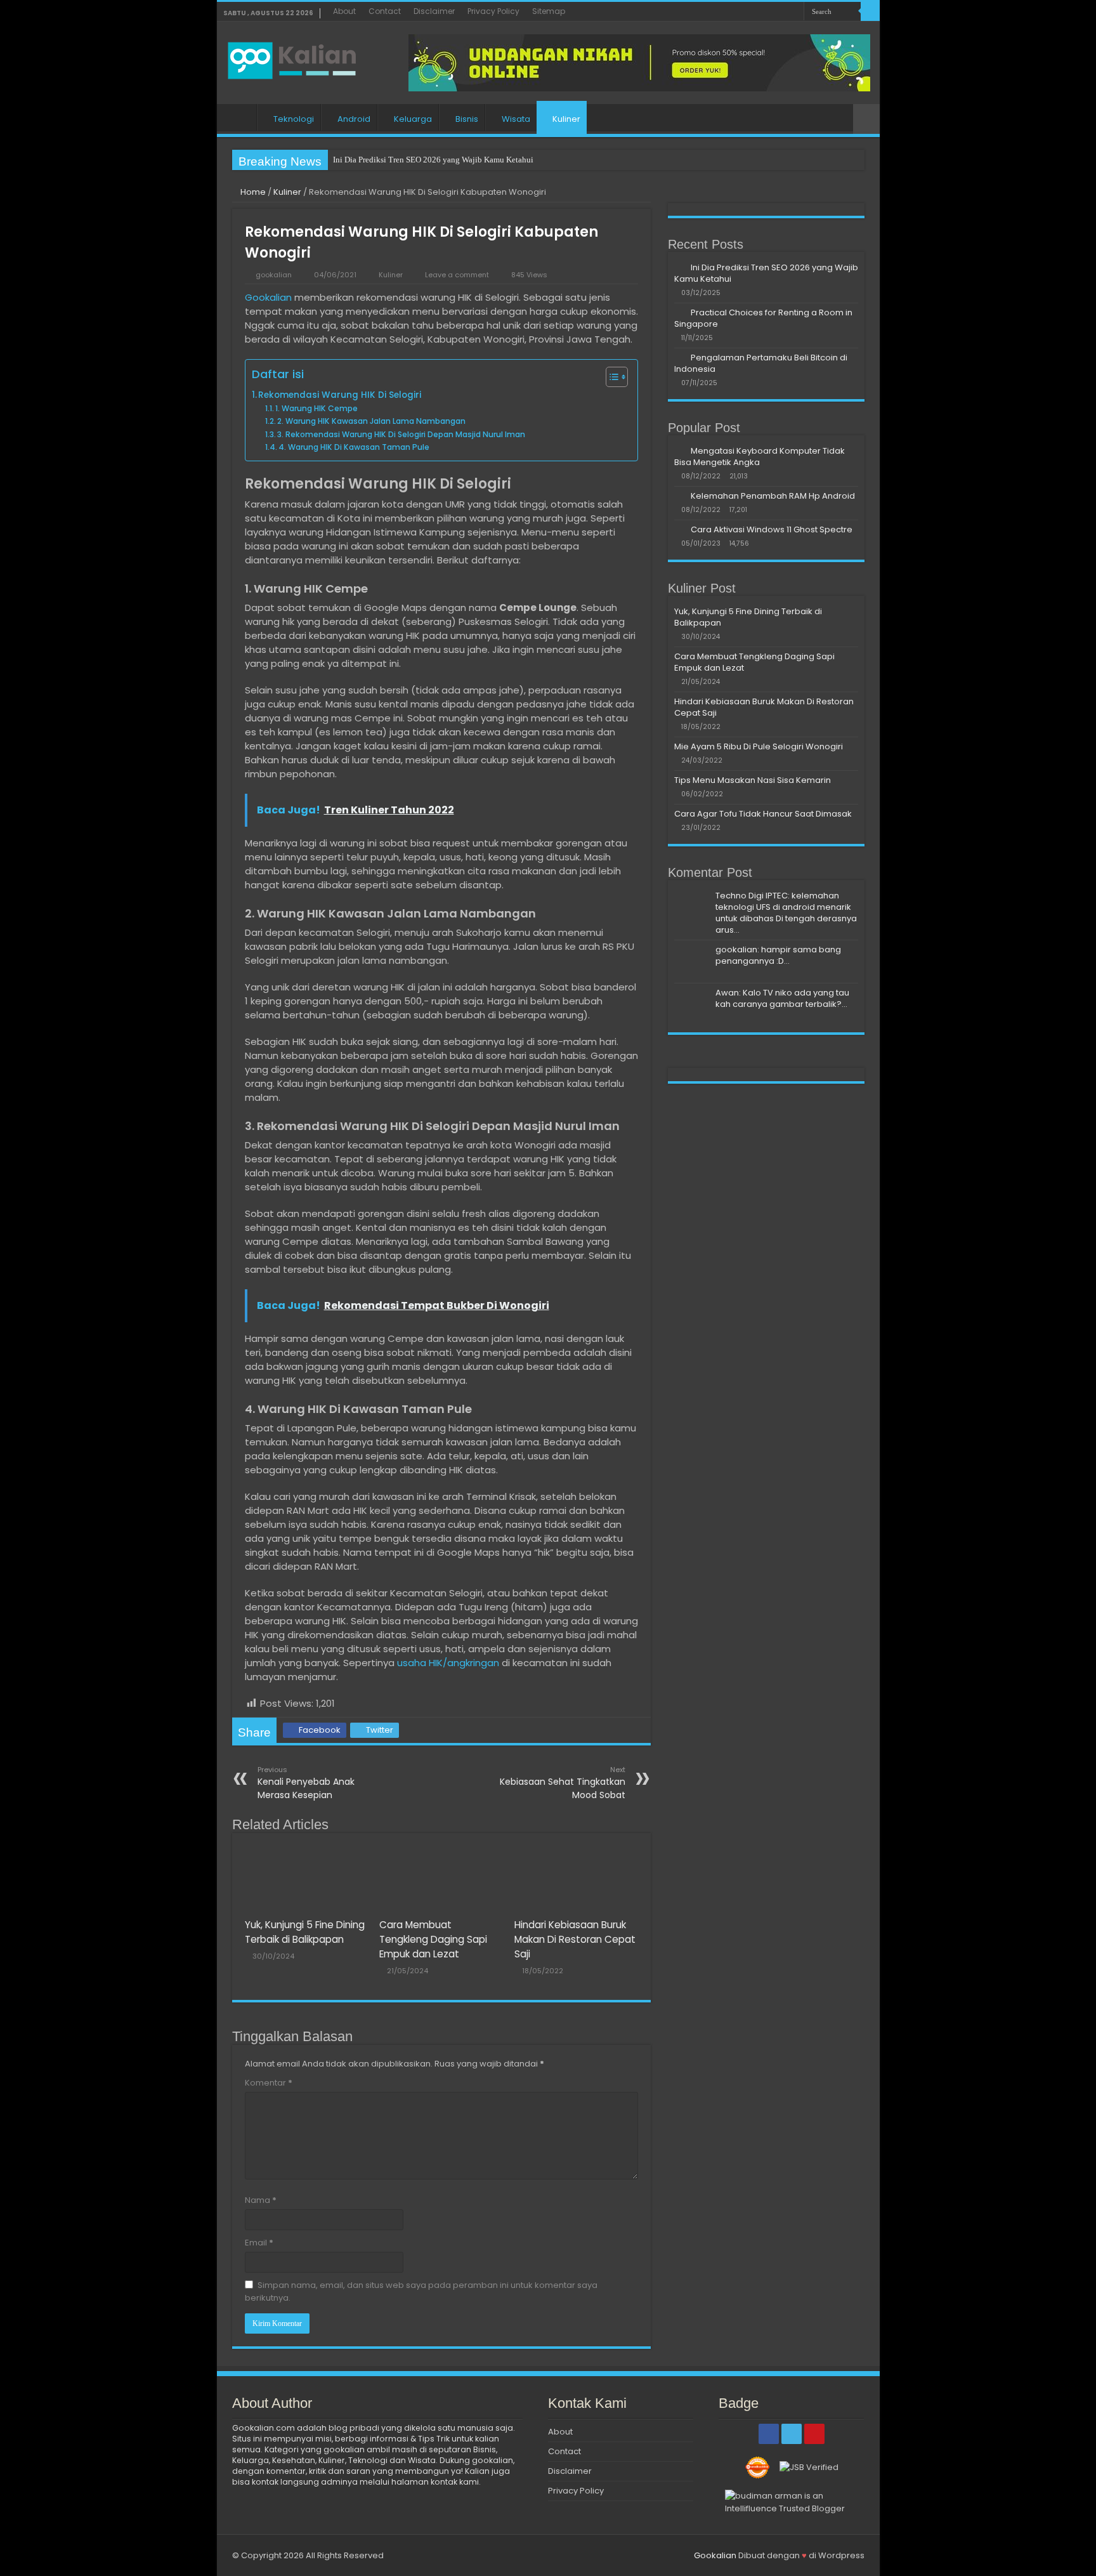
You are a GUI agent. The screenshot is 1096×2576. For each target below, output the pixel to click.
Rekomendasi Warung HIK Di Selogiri (340, 395)
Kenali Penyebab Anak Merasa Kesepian (306, 1783)
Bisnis (467, 119)
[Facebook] (770, 12)
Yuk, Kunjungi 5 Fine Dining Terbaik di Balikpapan (748, 617)
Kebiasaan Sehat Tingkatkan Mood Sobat (563, 1783)
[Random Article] (866, 119)
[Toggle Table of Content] (610, 377)
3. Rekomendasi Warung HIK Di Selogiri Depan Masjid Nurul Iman (401, 434)
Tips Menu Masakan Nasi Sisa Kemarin (753, 780)
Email (259, 2243)
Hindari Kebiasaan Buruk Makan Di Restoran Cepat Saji (575, 1939)
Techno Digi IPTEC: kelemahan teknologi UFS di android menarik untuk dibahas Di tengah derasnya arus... (786, 913)
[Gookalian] (299, 58)
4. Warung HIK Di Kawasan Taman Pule (354, 447)
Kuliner (566, 119)
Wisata (516, 119)
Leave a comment (457, 275)
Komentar (269, 2083)
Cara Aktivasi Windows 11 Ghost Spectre (772, 529)
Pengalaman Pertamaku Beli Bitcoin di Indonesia (761, 363)
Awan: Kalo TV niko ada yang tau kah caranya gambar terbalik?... (782, 998)
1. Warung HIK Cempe (316, 408)
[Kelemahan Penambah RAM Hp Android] (679, 496)
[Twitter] (782, 12)
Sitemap (549, 11)
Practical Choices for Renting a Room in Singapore (763, 318)
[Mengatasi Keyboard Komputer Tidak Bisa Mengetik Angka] (679, 450)
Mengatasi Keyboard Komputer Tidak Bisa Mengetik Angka (760, 457)
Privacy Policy (493, 11)
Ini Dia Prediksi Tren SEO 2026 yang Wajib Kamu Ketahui (433, 160)
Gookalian (268, 297)
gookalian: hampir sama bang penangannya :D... (778, 955)
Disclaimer (434, 11)
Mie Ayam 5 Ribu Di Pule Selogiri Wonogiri (759, 746)
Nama (261, 2200)
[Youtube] (794, 12)
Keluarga (413, 119)
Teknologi (294, 119)
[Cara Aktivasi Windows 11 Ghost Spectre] (679, 529)
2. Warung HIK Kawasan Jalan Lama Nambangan (371, 421)
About (344, 11)
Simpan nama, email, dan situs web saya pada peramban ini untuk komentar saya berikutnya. (421, 2291)
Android (354, 119)
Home (240, 117)
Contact (385, 11)
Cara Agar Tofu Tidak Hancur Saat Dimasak (763, 814)
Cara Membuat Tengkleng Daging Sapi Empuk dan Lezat (433, 1939)
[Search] (870, 11)
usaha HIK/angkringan (448, 1663)
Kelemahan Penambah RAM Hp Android (773, 496)
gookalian (274, 275)
